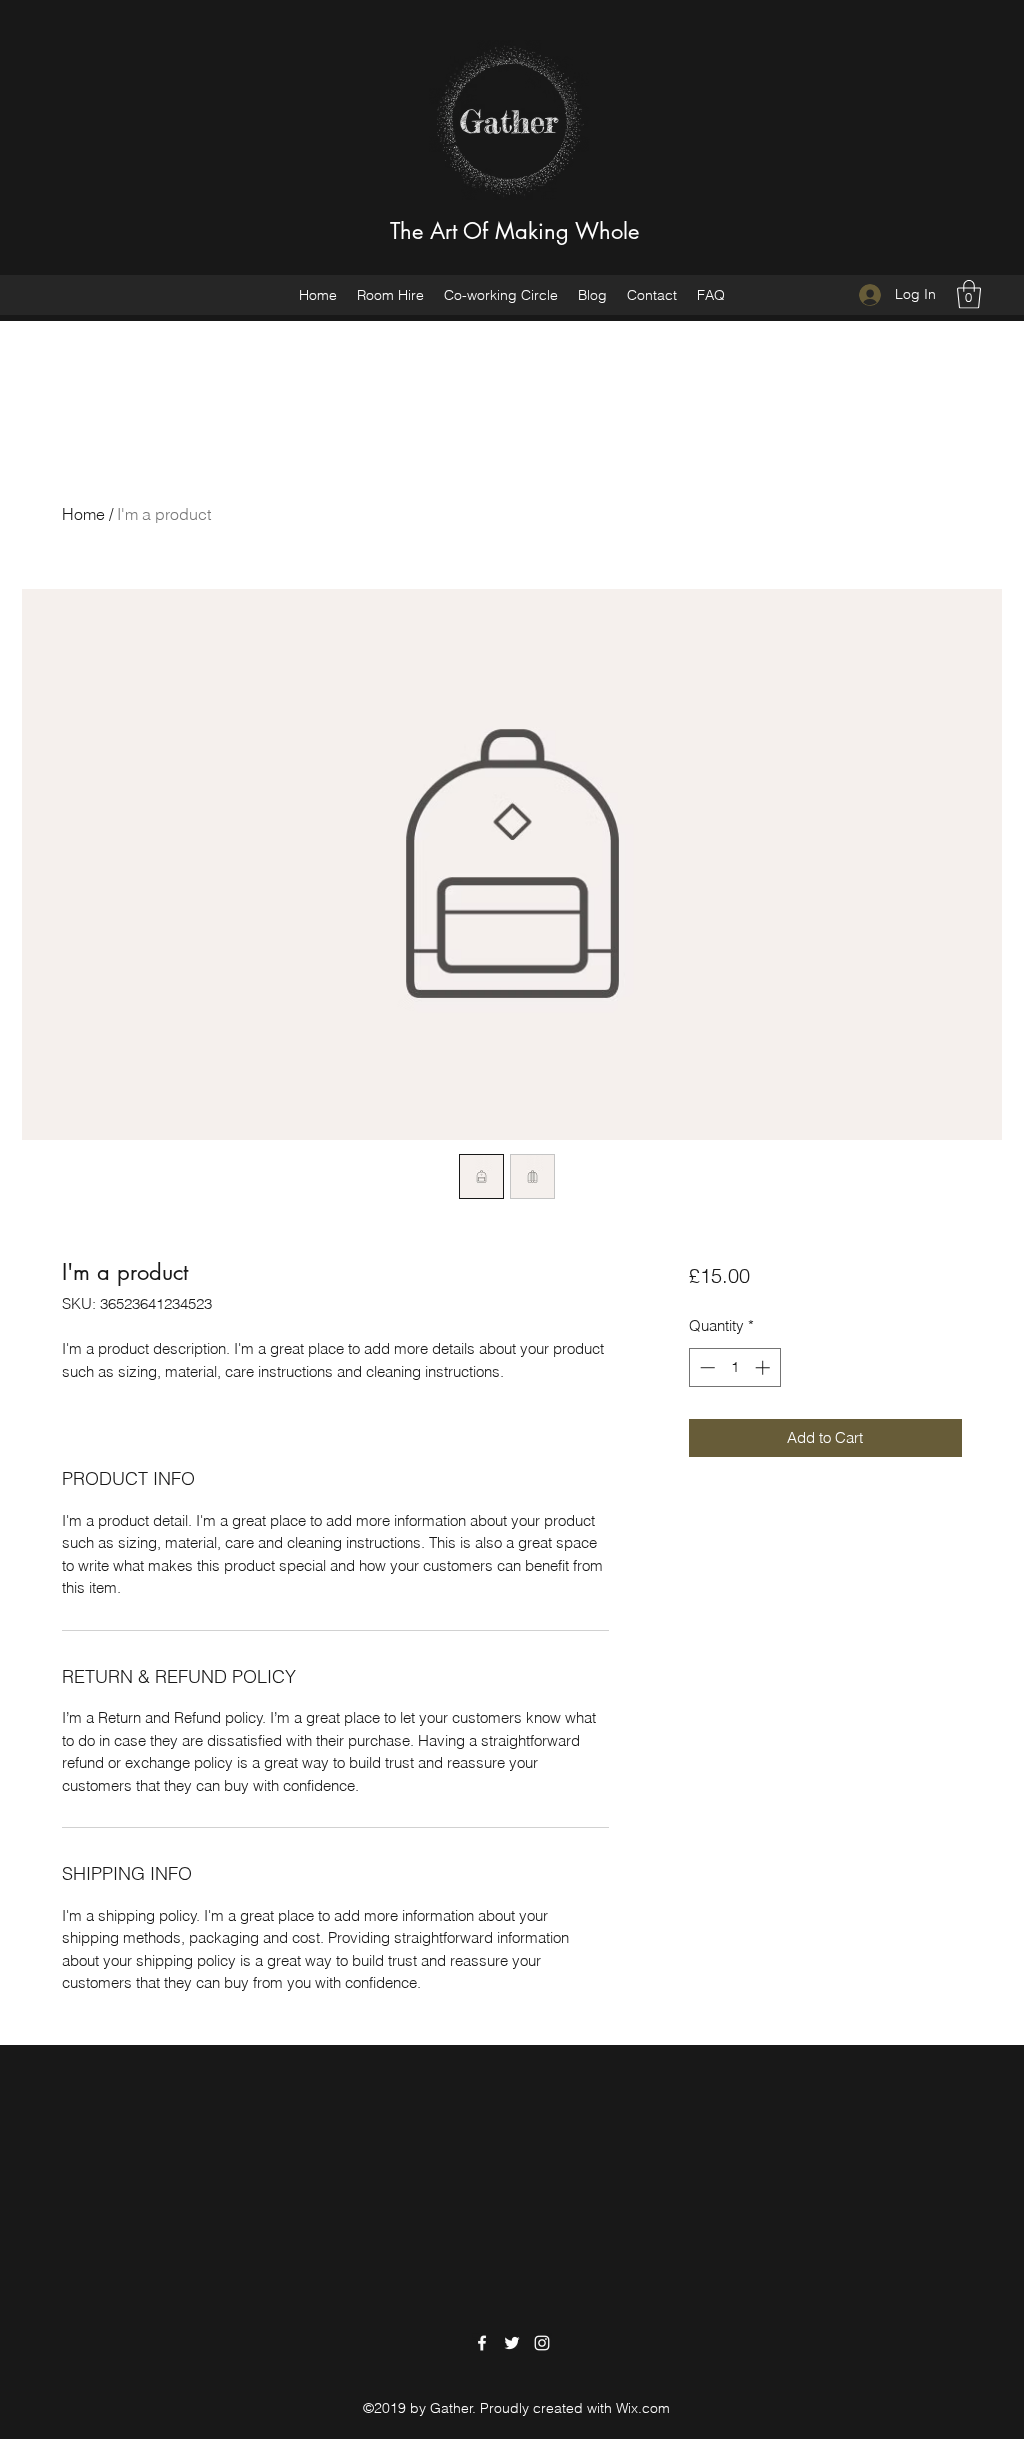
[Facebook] (482, 2343)
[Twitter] (512, 2343)
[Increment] (764, 1367)
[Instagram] (542, 2343)
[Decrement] (705, 1367)
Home (83, 514)
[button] (969, 294)
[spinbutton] (734, 1367)
